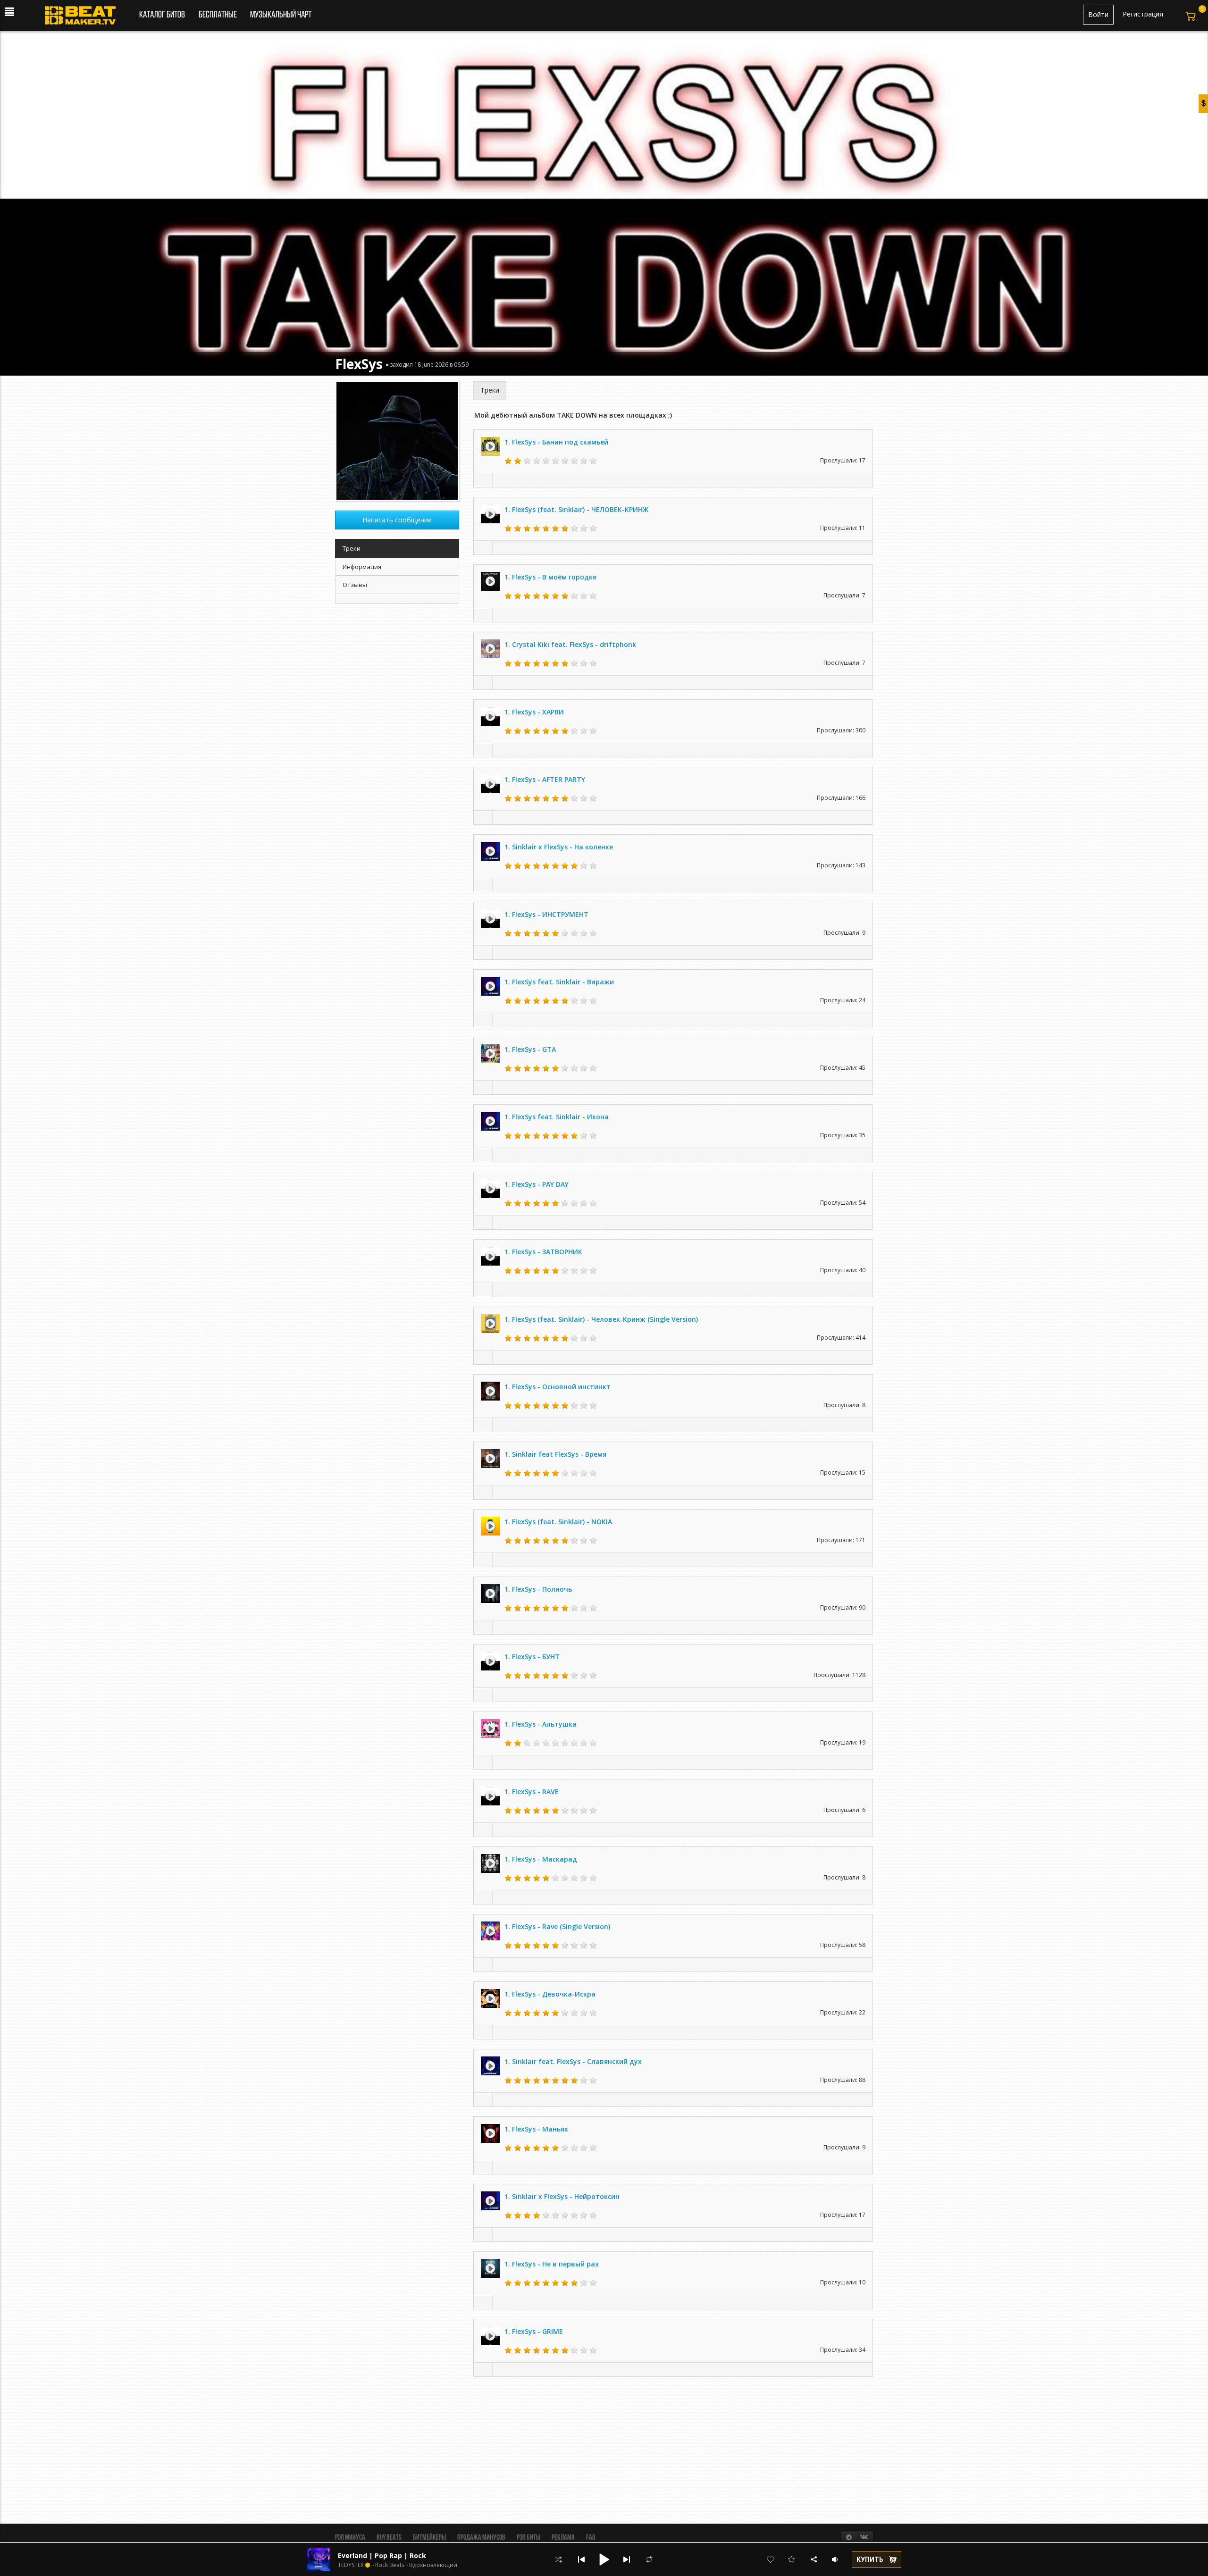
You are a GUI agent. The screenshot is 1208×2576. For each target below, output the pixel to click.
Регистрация (1143, 14)
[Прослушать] (490, 446)
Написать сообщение (397, 520)
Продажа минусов (481, 2538)
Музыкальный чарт (281, 15)
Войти (1098, 14)
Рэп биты (528, 2538)
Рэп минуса (350, 2538)
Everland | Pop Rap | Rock (382, 2555)
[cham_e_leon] (397, 441)
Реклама (563, 2538)
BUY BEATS (389, 2538)
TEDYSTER (351, 2565)
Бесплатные (218, 15)
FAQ (591, 2538)
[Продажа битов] (84, 18)
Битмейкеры (429, 2538)
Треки (490, 390)
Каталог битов (162, 15)
